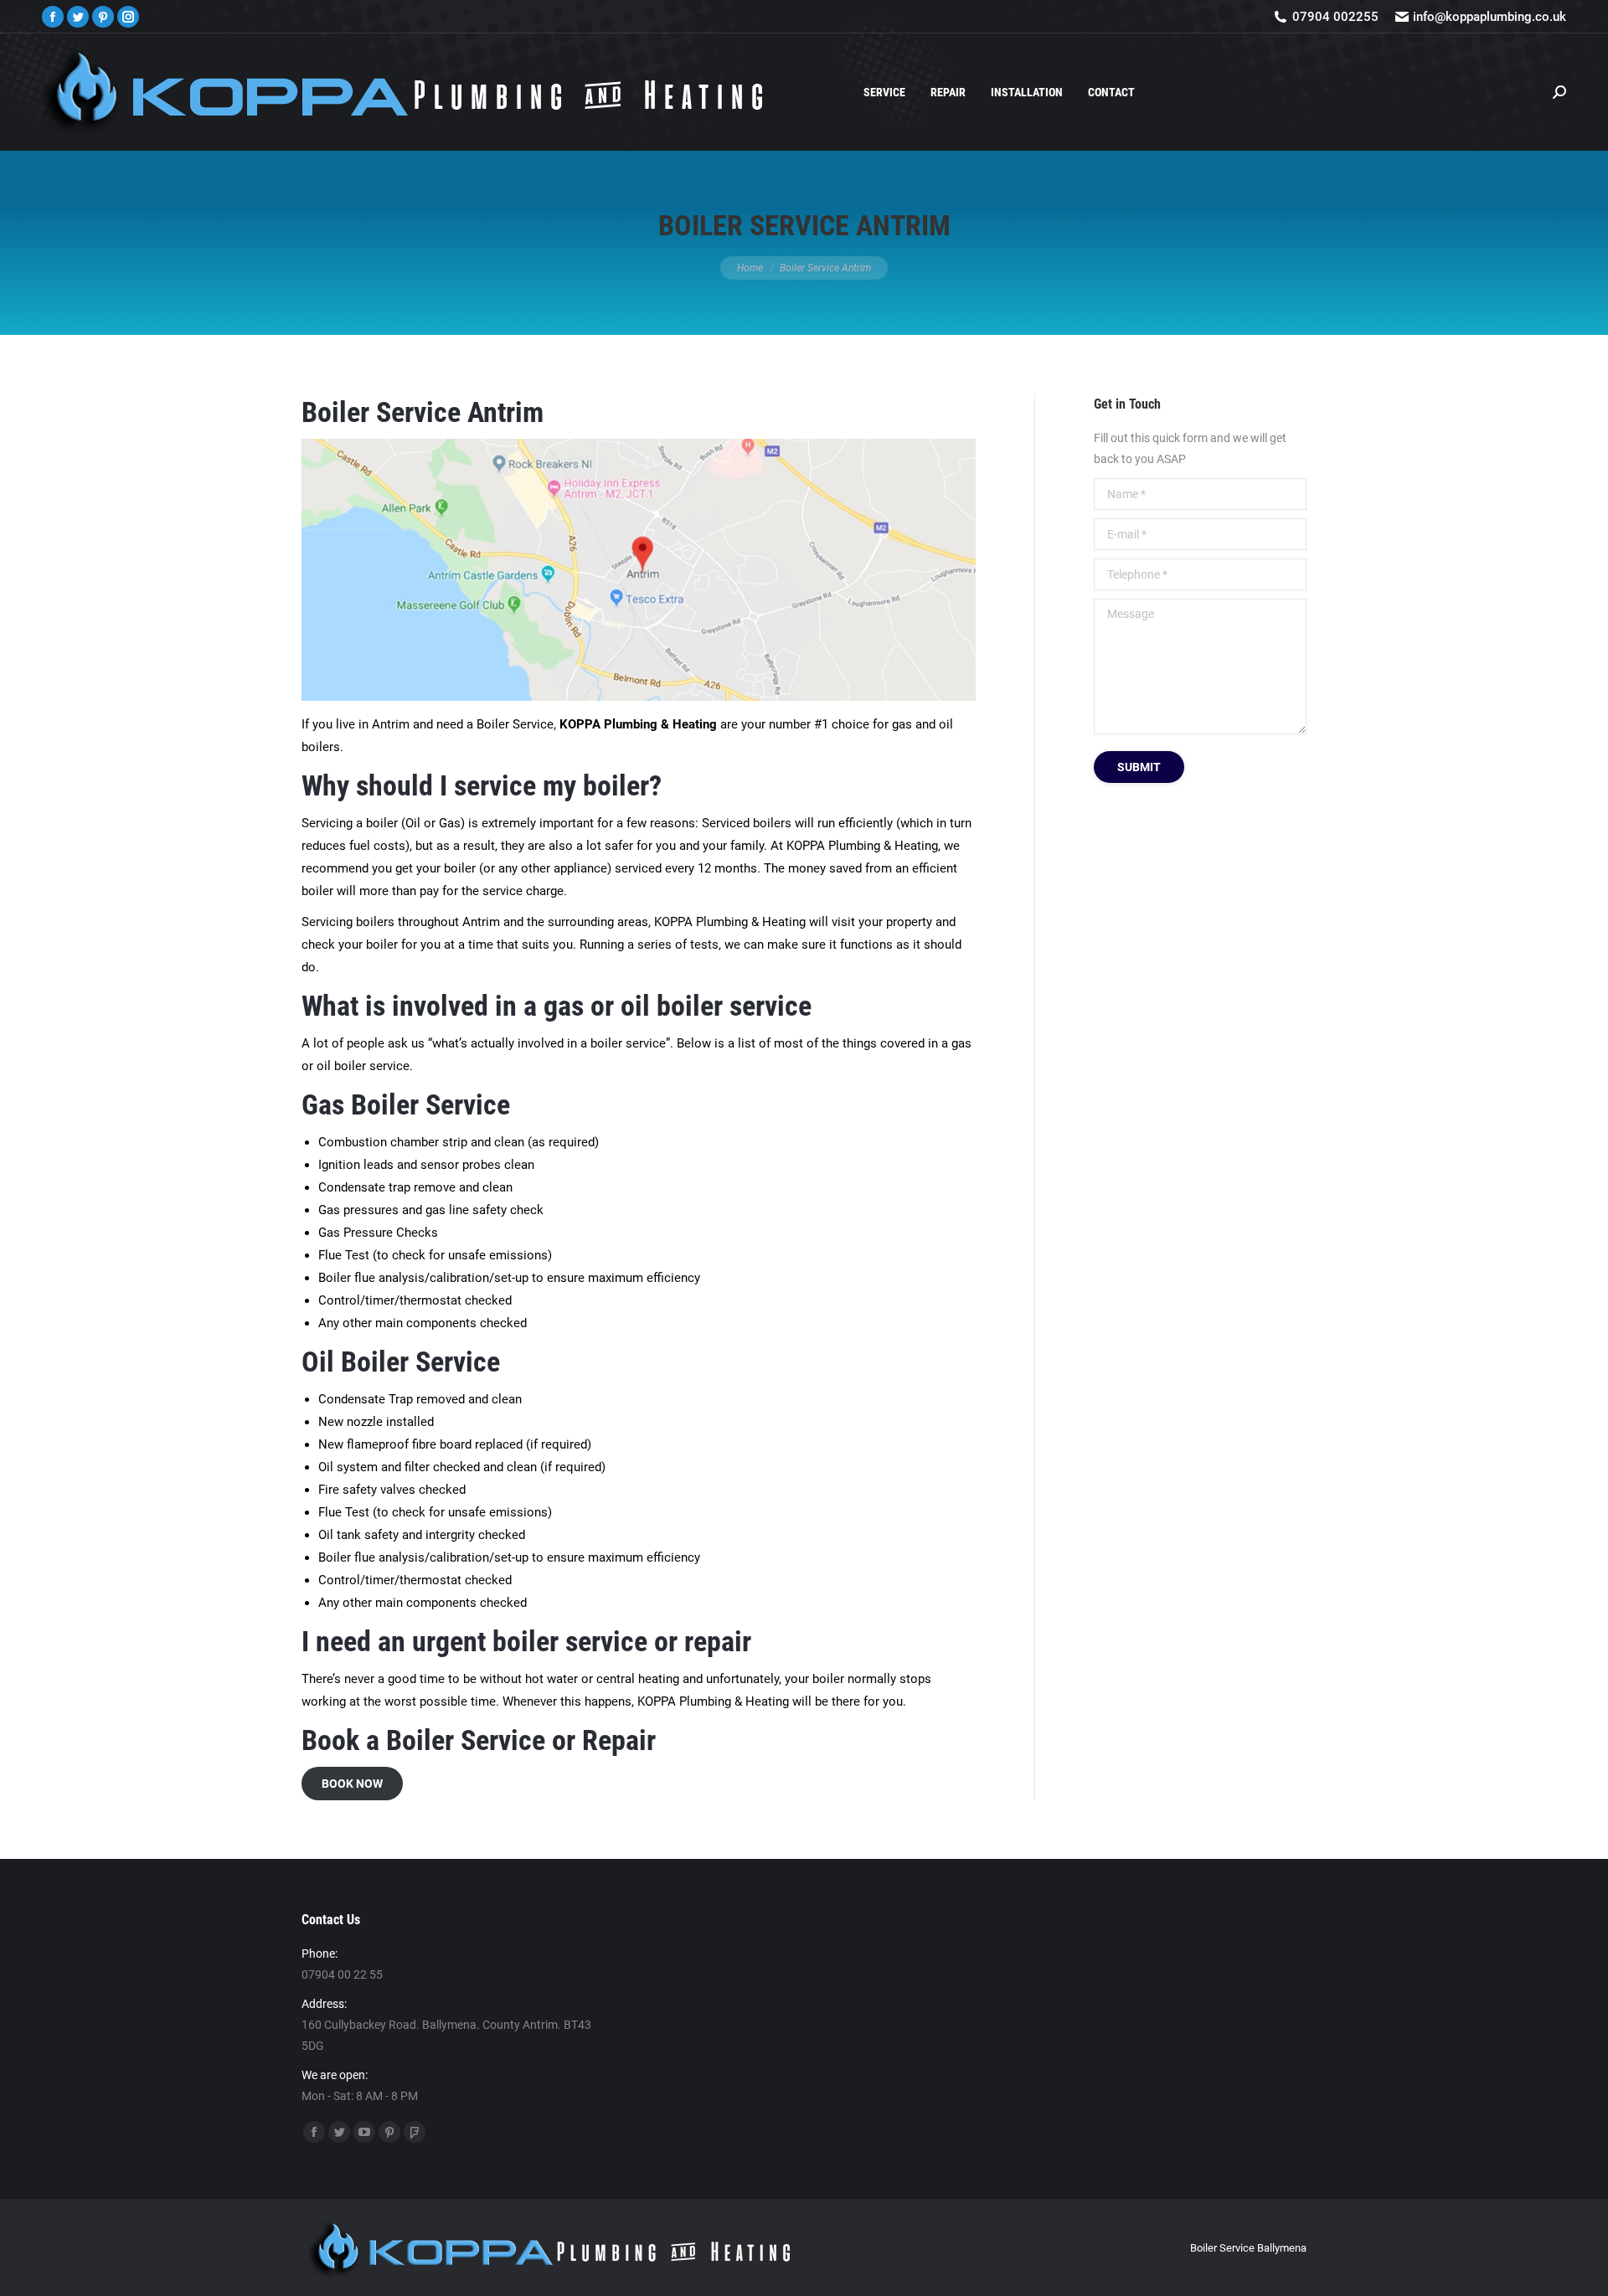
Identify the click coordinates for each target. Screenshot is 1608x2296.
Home (750, 268)
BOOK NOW (352, 1784)
